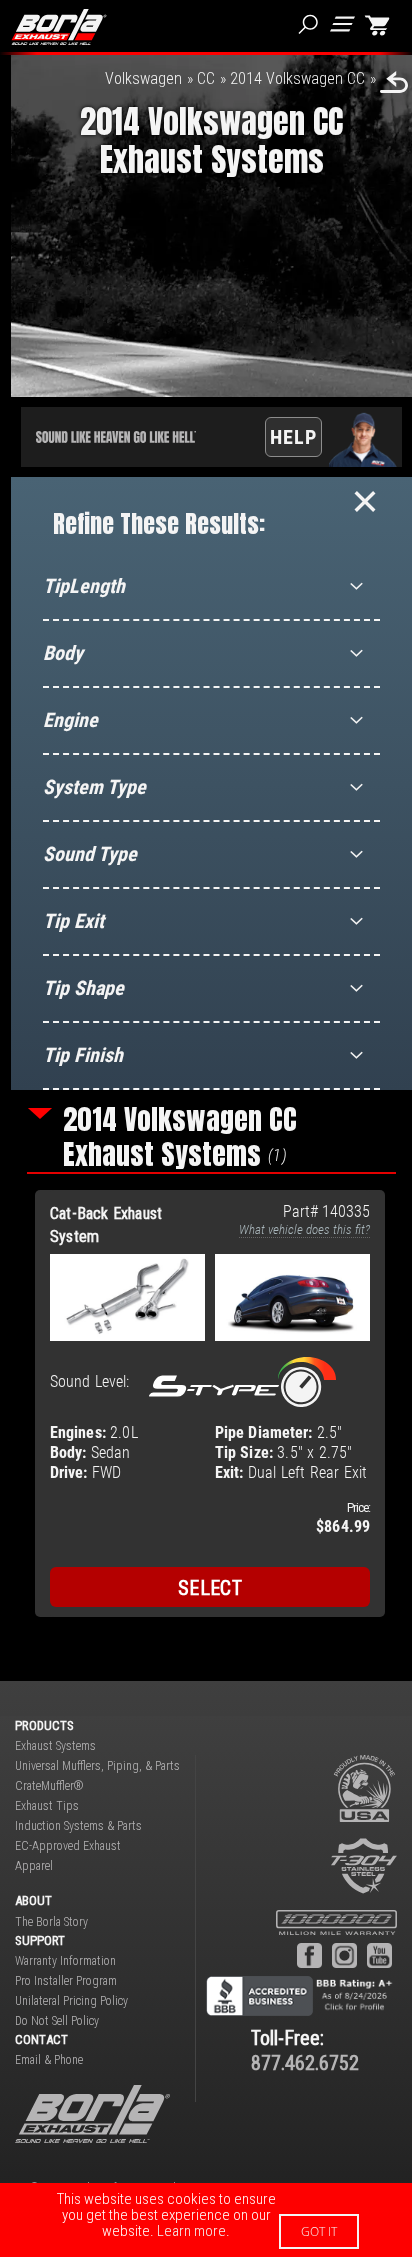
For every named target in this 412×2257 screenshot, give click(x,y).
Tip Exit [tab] (73, 921)
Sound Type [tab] (90, 854)
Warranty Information (65, 1961)
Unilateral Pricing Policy (71, 2001)
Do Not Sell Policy (57, 2021)
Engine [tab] (70, 720)
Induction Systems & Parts (78, 1826)
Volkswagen (143, 78)
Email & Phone (49, 2060)
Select (210, 1588)
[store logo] (59, 26)
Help (293, 437)
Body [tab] (63, 653)
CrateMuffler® (49, 1786)
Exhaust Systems (55, 1746)
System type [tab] (94, 787)
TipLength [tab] (84, 586)
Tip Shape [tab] (83, 988)
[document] (206, 2220)
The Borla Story (51, 1922)
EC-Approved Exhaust (68, 1846)
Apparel (34, 1866)
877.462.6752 (305, 2063)
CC (206, 78)
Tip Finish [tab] (83, 1055)
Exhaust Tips (47, 1806)
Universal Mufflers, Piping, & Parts (97, 1766)
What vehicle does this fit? (304, 1229)
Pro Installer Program (66, 1981)
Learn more (191, 2231)
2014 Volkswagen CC (297, 78)
